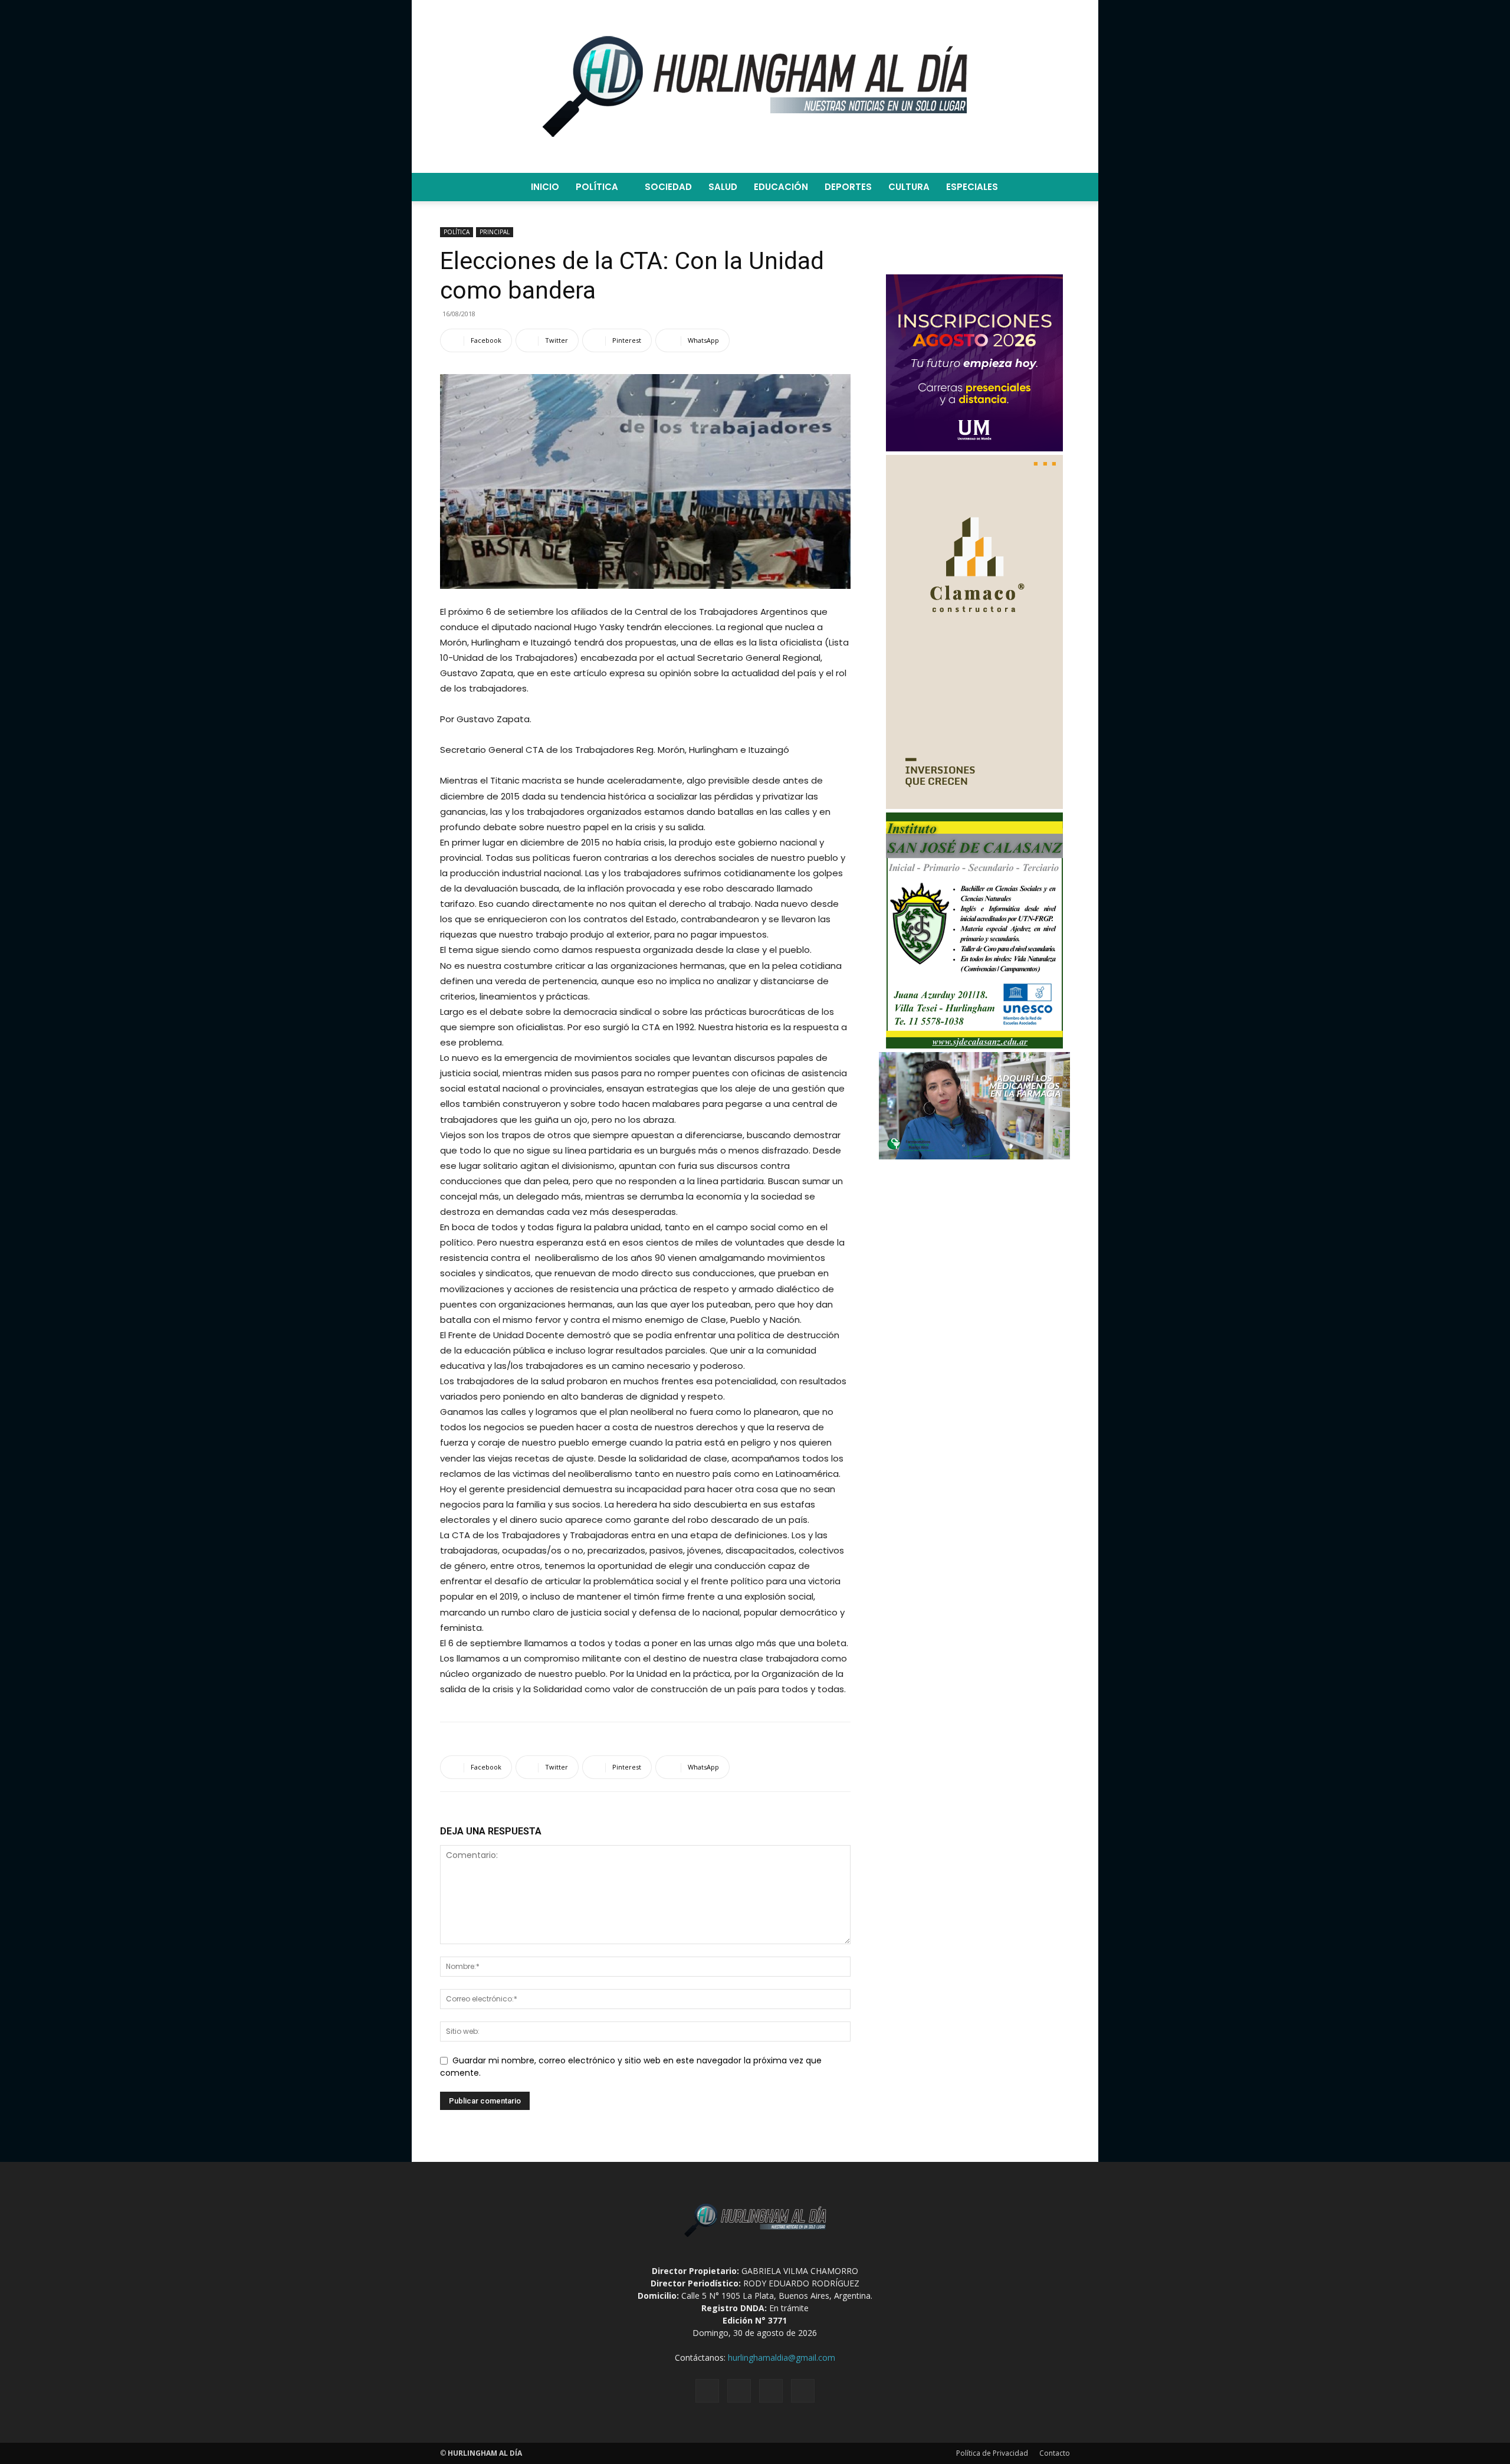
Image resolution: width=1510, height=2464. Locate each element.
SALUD (723, 187)
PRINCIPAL (495, 232)
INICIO (545, 187)
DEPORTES (848, 187)
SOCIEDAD (668, 187)
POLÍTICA (597, 187)
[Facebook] (707, 2391)
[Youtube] (803, 2391)
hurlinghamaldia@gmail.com (782, 2357)
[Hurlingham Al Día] (755, 86)
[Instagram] (739, 2391)
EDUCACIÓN (781, 187)
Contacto (1055, 2453)
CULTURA (909, 187)
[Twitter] (771, 2391)
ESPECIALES (972, 187)
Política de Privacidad (992, 2453)
